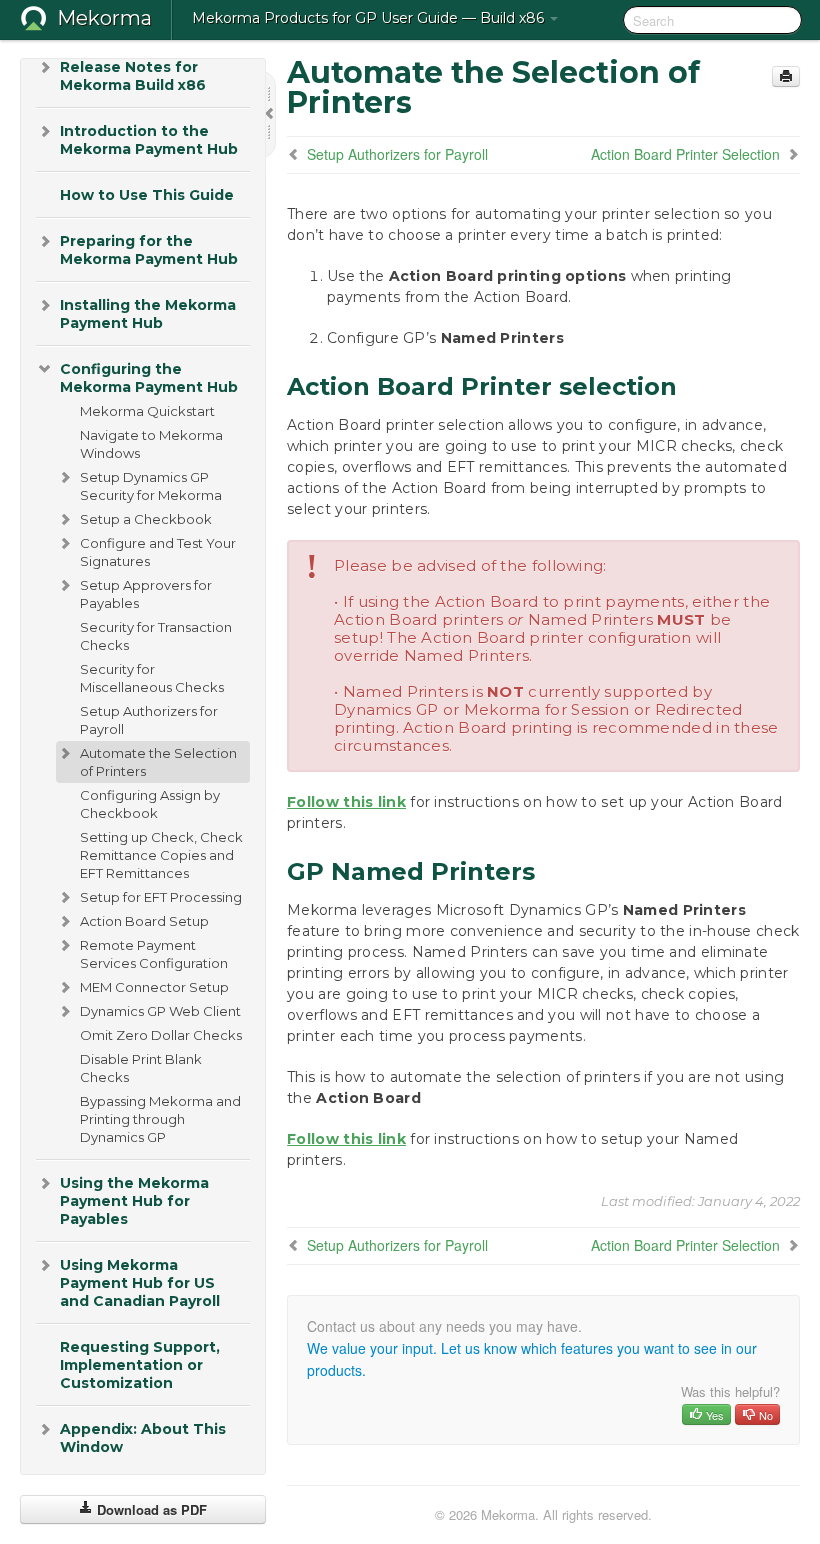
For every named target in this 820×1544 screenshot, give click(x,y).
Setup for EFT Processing (161, 897)
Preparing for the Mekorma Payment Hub (149, 250)
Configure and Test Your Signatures (158, 552)
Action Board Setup (144, 921)
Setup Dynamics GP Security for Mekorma (151, 486)
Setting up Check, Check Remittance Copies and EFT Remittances (161, 855)
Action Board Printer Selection (685, 154)
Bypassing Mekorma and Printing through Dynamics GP (160, 1119)
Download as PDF (150, 1509)
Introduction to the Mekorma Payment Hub (149, 140)
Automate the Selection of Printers (158, 762)
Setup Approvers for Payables (146, 594)
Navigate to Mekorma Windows (151, 444)
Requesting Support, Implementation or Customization (140, 1365)
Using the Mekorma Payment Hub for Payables (134, 1201)
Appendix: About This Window (143, 1438)
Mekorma (104, 18)
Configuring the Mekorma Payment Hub (149, 378)
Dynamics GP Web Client (160, 1011)
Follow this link (346, 802)
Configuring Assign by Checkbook (150, 804)
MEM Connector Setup (154, 987)
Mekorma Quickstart (147, 411)
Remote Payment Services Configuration (154, 954)
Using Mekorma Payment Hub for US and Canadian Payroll (140, 1283)
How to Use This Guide (147, 195)
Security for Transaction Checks (156, 636)
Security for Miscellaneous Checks (152, 678)
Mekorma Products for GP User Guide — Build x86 (370, 18)
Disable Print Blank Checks (141, 1068)
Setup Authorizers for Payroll (149, 720)
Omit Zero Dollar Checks (161, 1035)
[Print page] (786, 76)
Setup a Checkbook (146, 519)
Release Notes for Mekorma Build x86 (133, 76)
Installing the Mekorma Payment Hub (148, 314)
